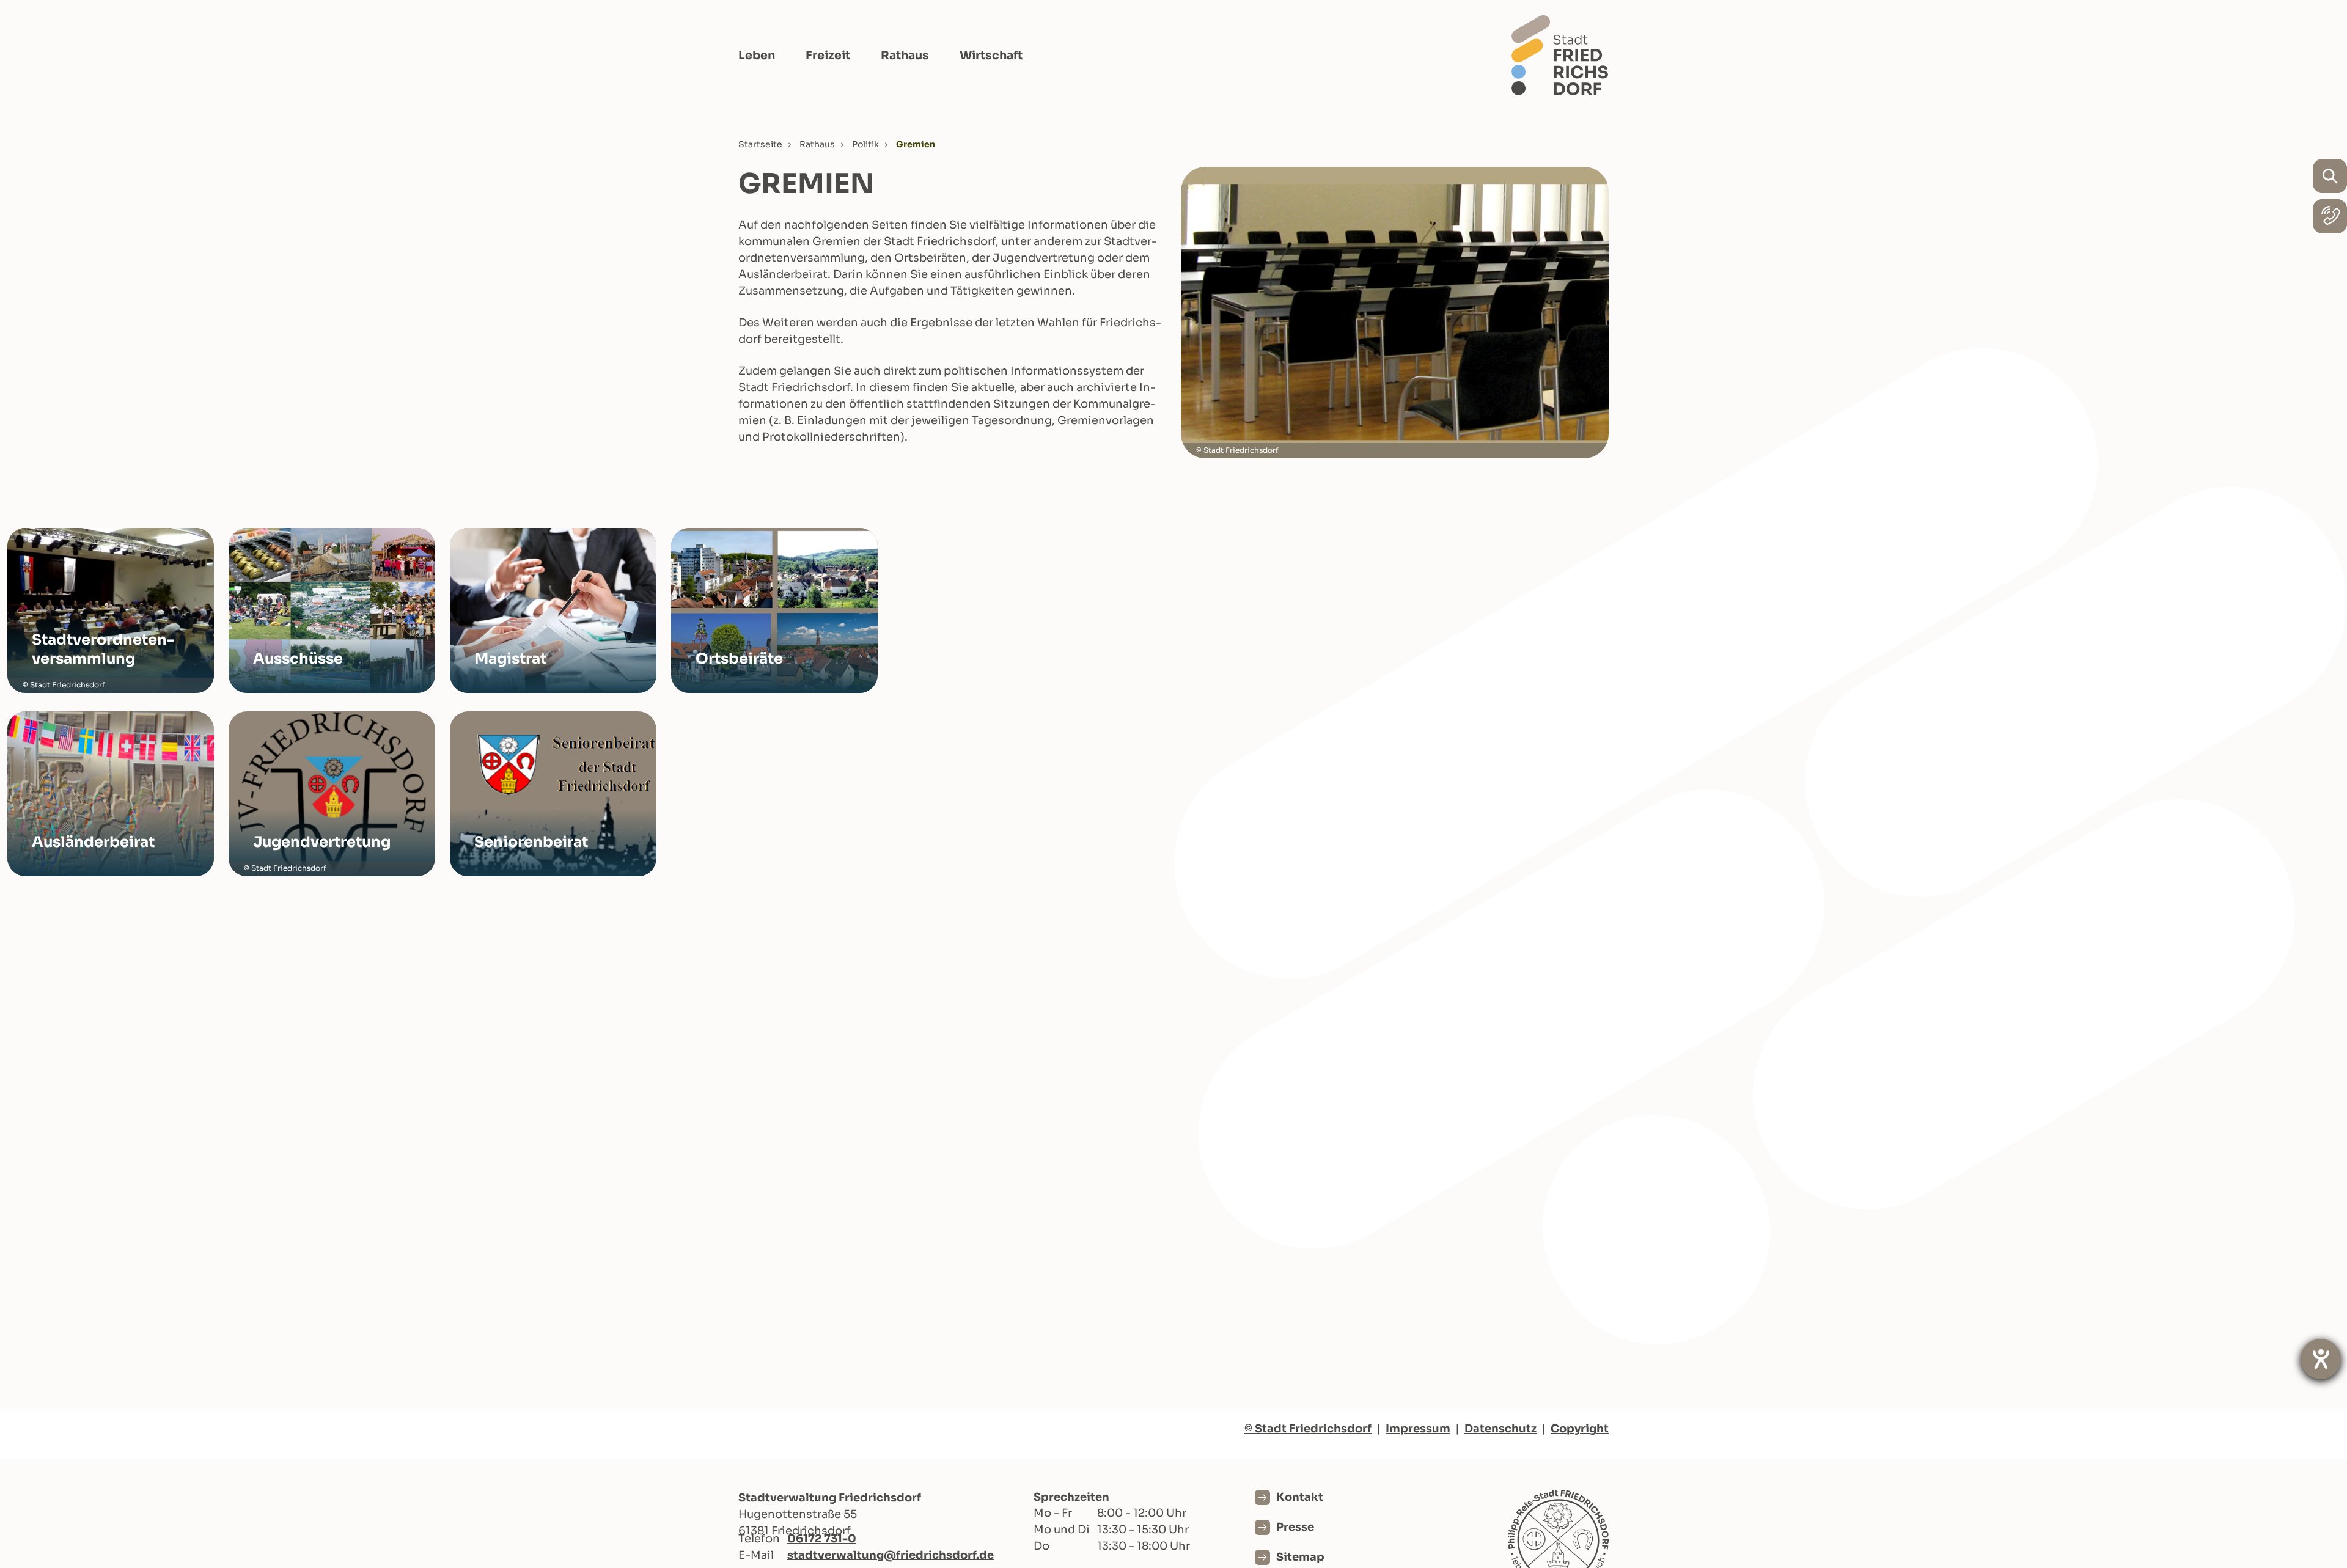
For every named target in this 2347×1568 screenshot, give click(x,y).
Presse (1295, 1527)
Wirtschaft (991, 56)
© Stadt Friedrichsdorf (1308, 1429)
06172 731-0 (822, 1539)
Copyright (1580, 1429)
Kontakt (1300, 1497)
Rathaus (905, 56)
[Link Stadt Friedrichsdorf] (1560, 55)
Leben (757, 56)
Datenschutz (1500, 1429)
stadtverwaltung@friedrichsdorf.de (891, 1555)
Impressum (1418, 1429)
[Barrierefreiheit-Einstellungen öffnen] (2321, 1359)
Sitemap (1300, 1557)
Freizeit (828, 56)
